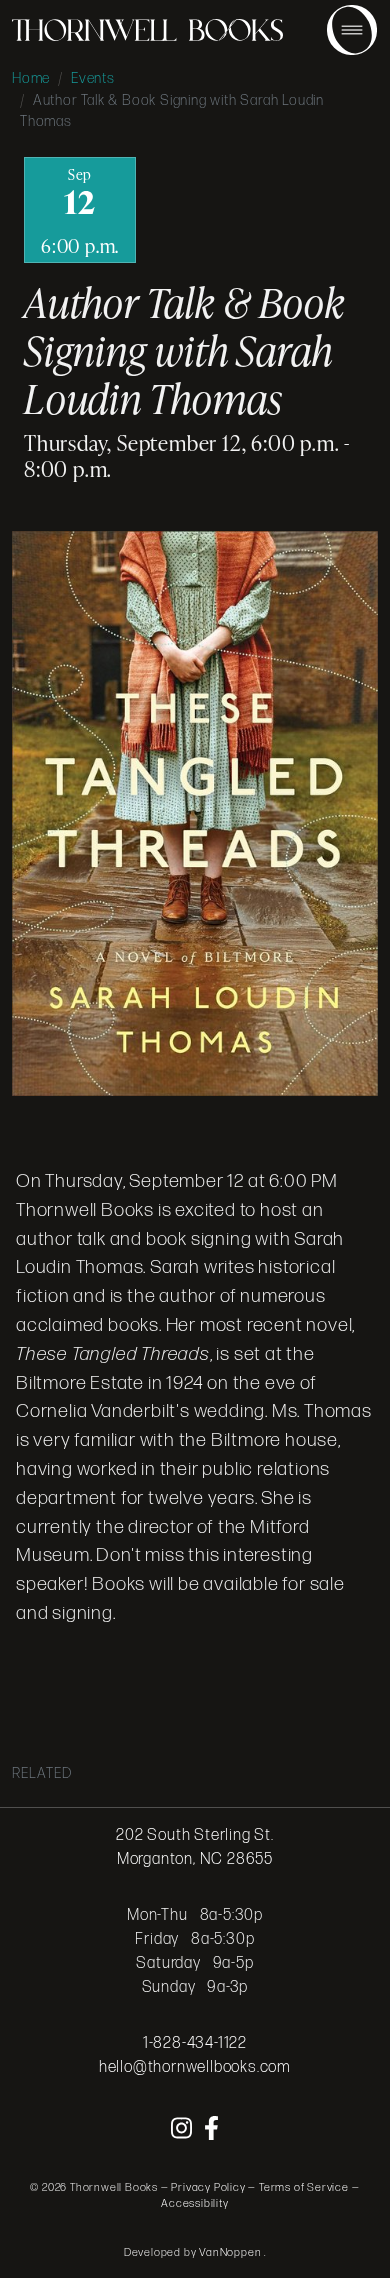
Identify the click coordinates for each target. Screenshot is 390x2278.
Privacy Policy (208, 2187)
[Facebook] (211, 2129)
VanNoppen (231, 2252)
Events (93, 78)
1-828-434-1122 (195, 2043)
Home (31, 78)
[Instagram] (184, 2129)
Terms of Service (304, 2187)
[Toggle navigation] (352, 30)
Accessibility (194, 2203)
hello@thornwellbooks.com (195, 2067)
